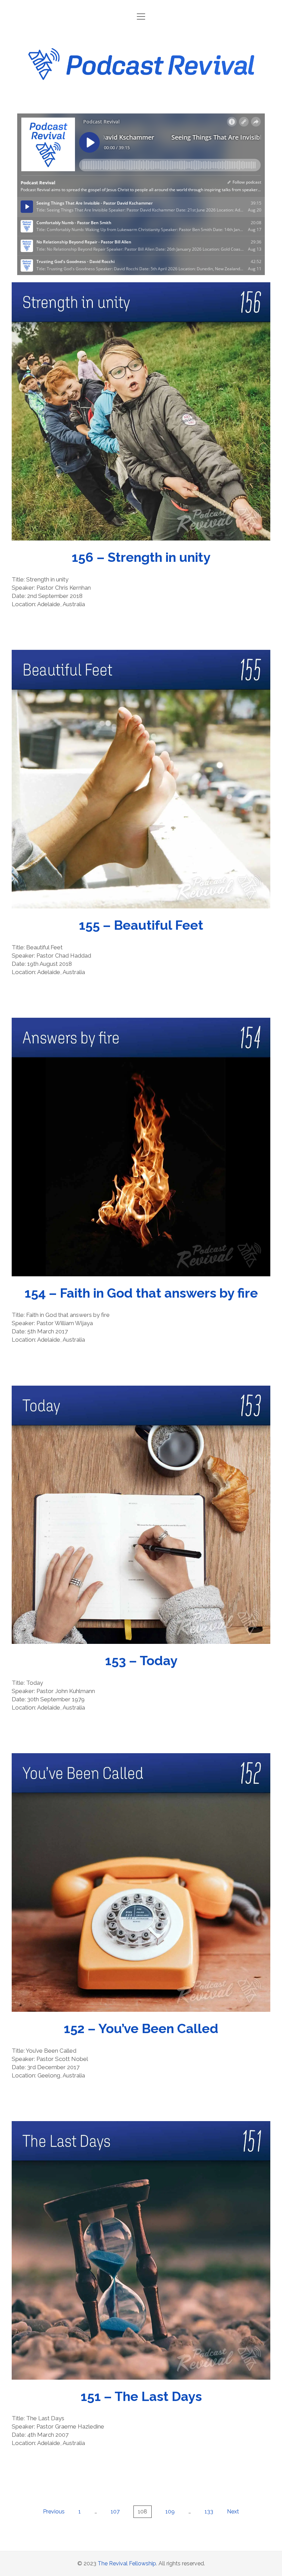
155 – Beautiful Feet (141, 779)
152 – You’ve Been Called (141, 1882)
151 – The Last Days (141, 2250)
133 (209, 2512)
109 (170, 2512)
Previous (54, 2512)
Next (233, 2512)
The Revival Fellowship (127, 2563)
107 (115, 2512)
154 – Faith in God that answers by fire (141, 1147)
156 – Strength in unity (141, 412)
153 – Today (141, 1515)
